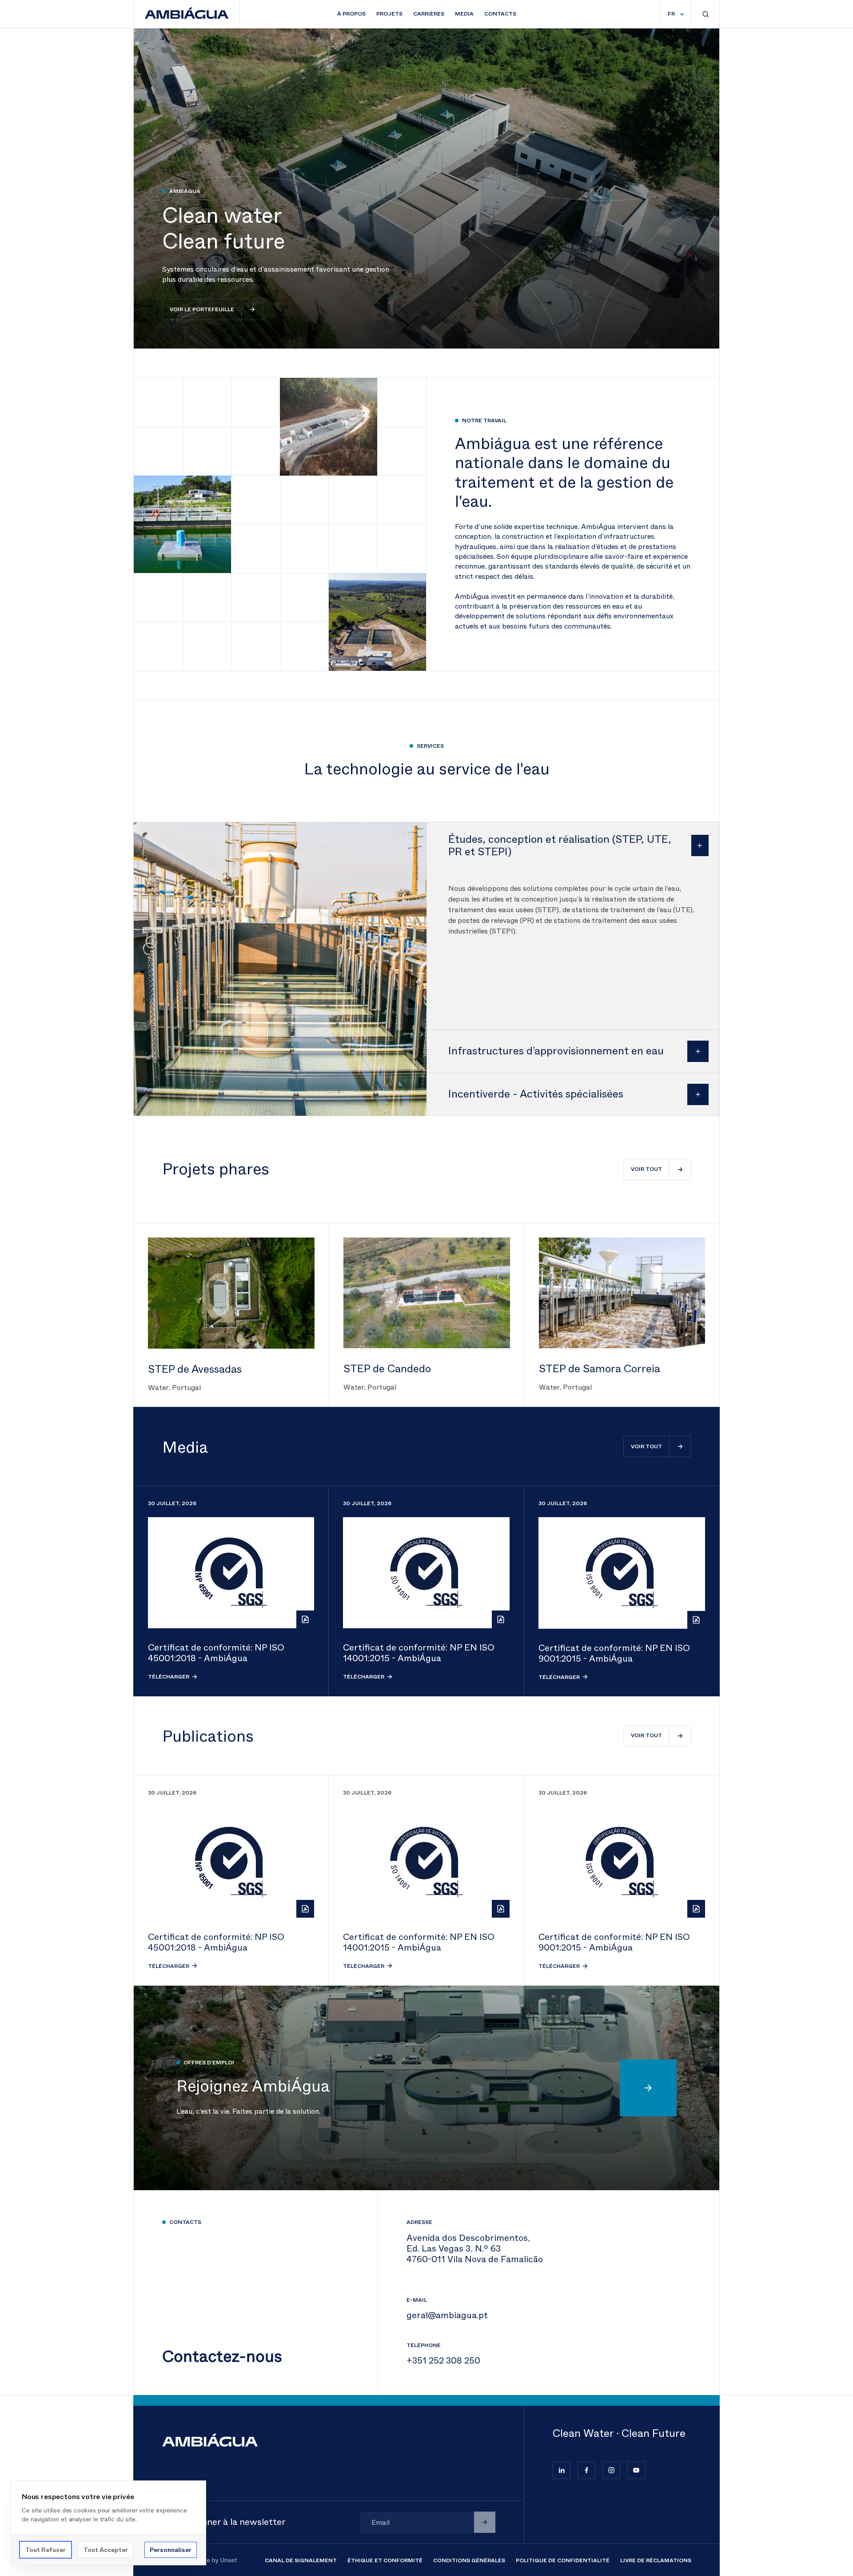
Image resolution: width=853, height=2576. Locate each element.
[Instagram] (611, 2470)
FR (671, 14)
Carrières (429, 14)
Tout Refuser (46, 2550)
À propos (351, 14)
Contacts (500, 14)
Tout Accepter (106, 2550)
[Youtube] (636, 2470)
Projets (389, 14)
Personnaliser (171, 2550)
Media (464, 14)
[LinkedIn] (562, 2470)
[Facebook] (586, 2470)
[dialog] (108, 2523)
